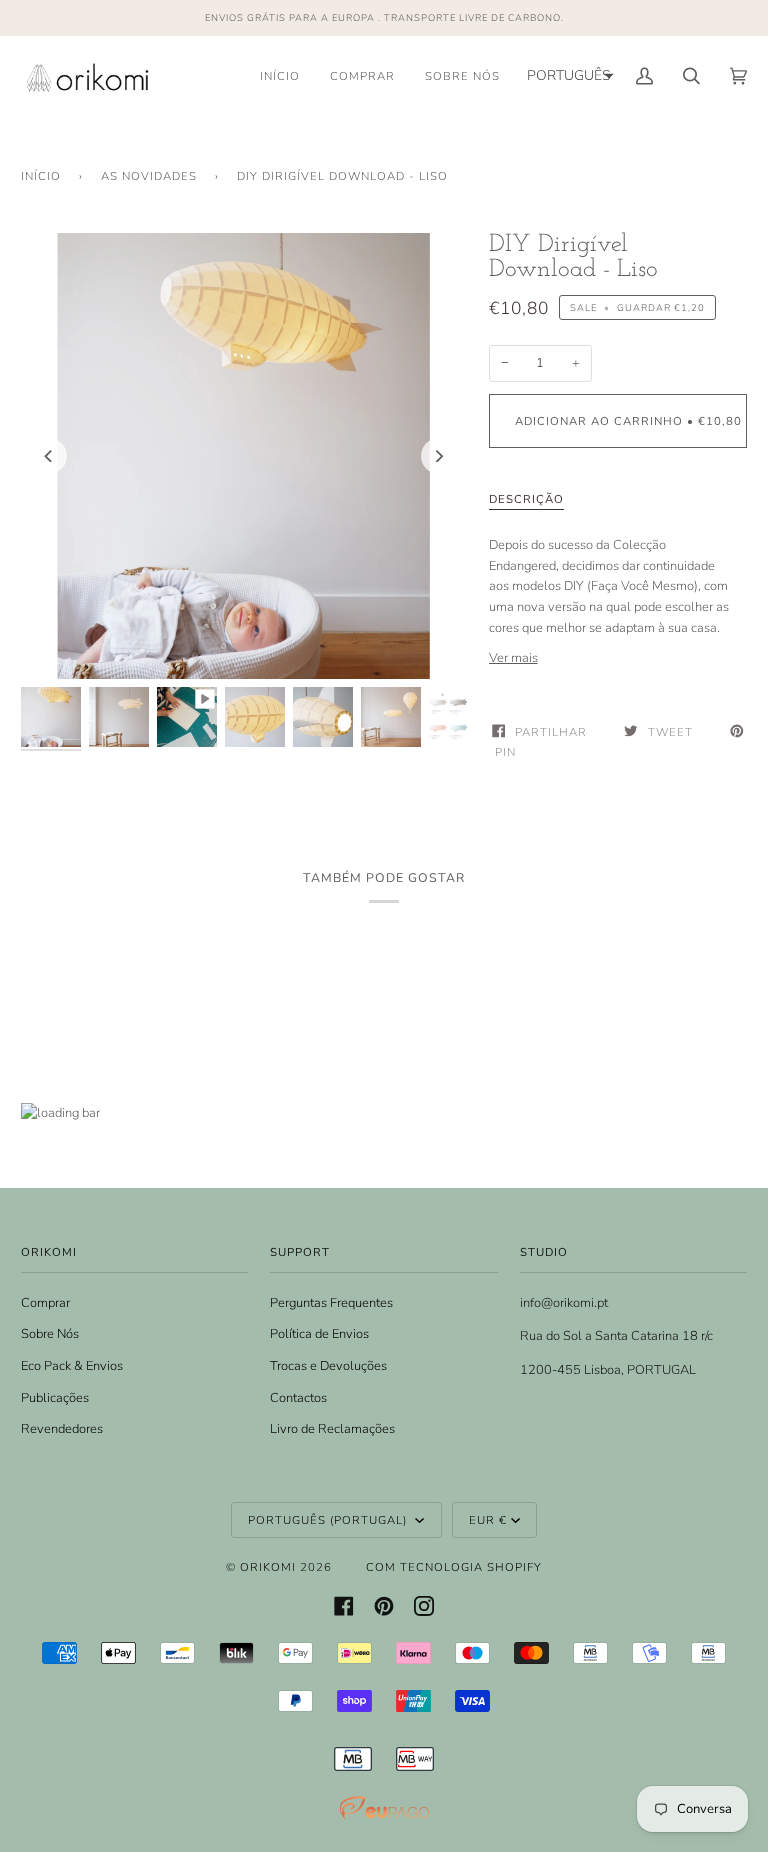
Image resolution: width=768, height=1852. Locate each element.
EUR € (488, 1520)
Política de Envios (319, 1334)
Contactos (298, 1398)
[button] (568, 76)
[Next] (439, 456)
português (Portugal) (329, 1520)
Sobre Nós (50, 1334)
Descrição (526, 499)
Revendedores (62, 1429)
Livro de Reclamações (332, 1429)
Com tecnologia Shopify (454, 1567)
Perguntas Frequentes (331, 1303)
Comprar (45, 1303)
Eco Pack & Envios (72, 1366)
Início (41, 176)
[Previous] (49, 456)
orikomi (268, 1567)
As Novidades (149, 176)
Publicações (55, 1398)
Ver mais (513, 658)
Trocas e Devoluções (328, 1366)
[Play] (244, 629)
